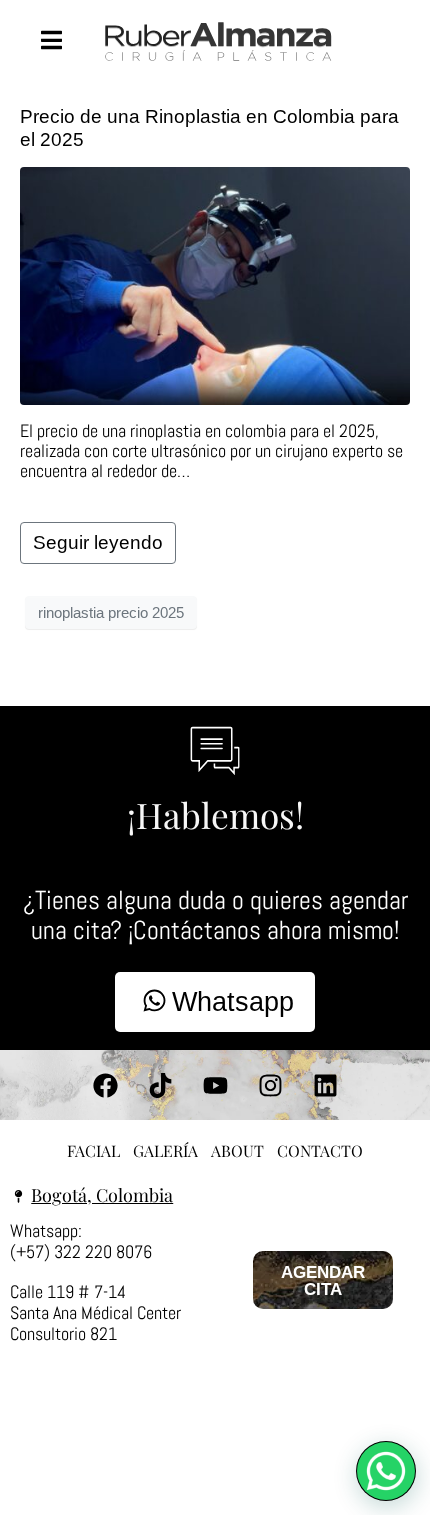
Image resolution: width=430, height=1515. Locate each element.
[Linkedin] (325, 1085)
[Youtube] (215, 1085)
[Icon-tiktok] (160, 1085)
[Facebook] (105, 1085)
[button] (386, 1471)
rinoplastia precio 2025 (111, 612)
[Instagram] (270, 1085)
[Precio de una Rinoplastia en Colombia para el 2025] (215, 284)
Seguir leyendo (98, 542)
